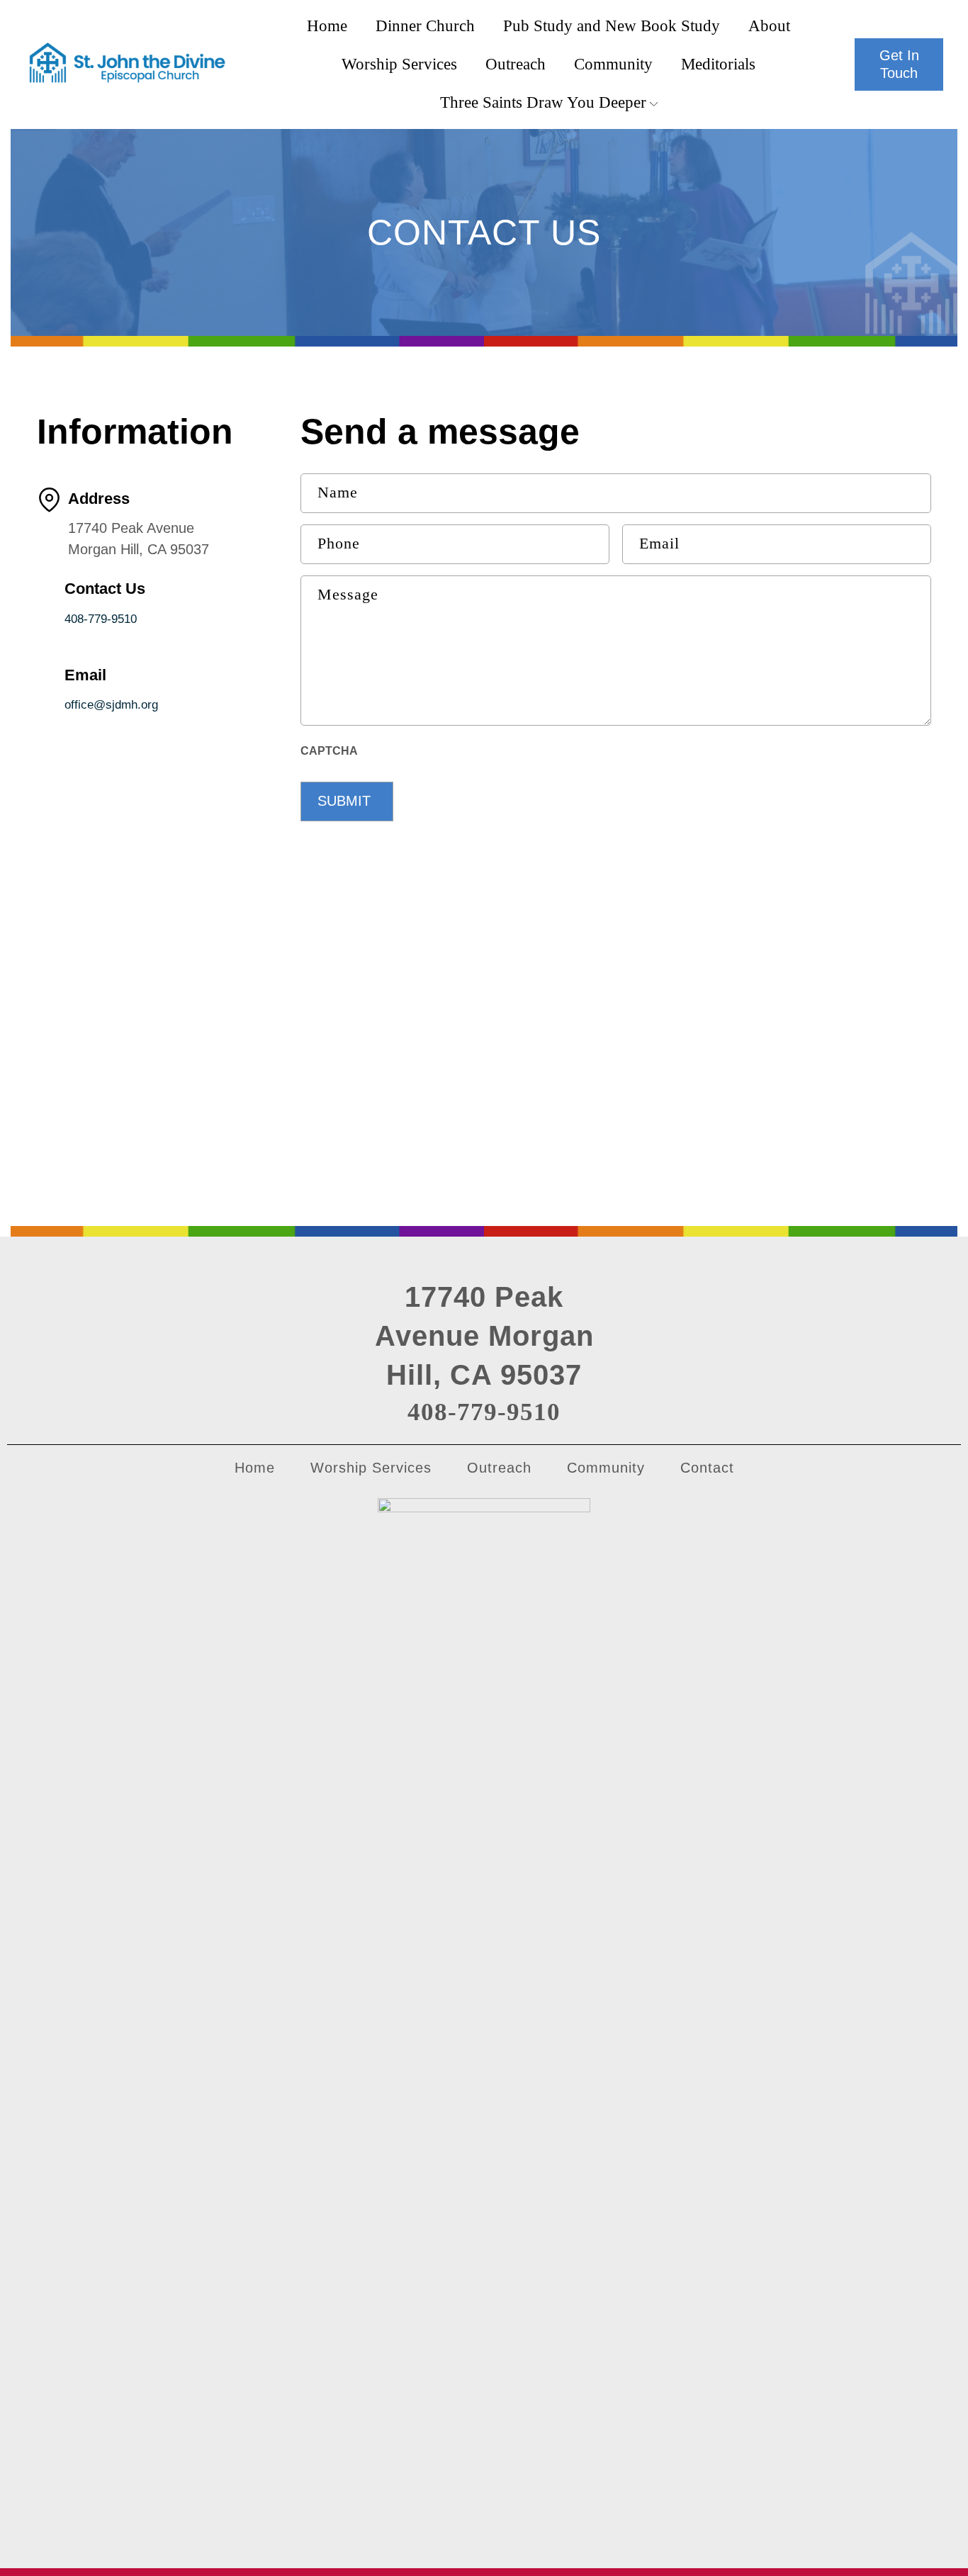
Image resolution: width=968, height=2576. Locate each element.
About (769, 26)
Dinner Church (425, 26)
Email (85, 675)
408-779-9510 (101, 619)
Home (327, 26)
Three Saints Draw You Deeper (543, 102)
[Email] (47, 675)
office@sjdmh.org (111, 705)
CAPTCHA (329, 751)
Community (613, 64)
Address (99, 499)
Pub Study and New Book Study (612, 26)
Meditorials (718, 64)
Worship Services (399, 64)
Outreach (516, 64)
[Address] (49, 500)
